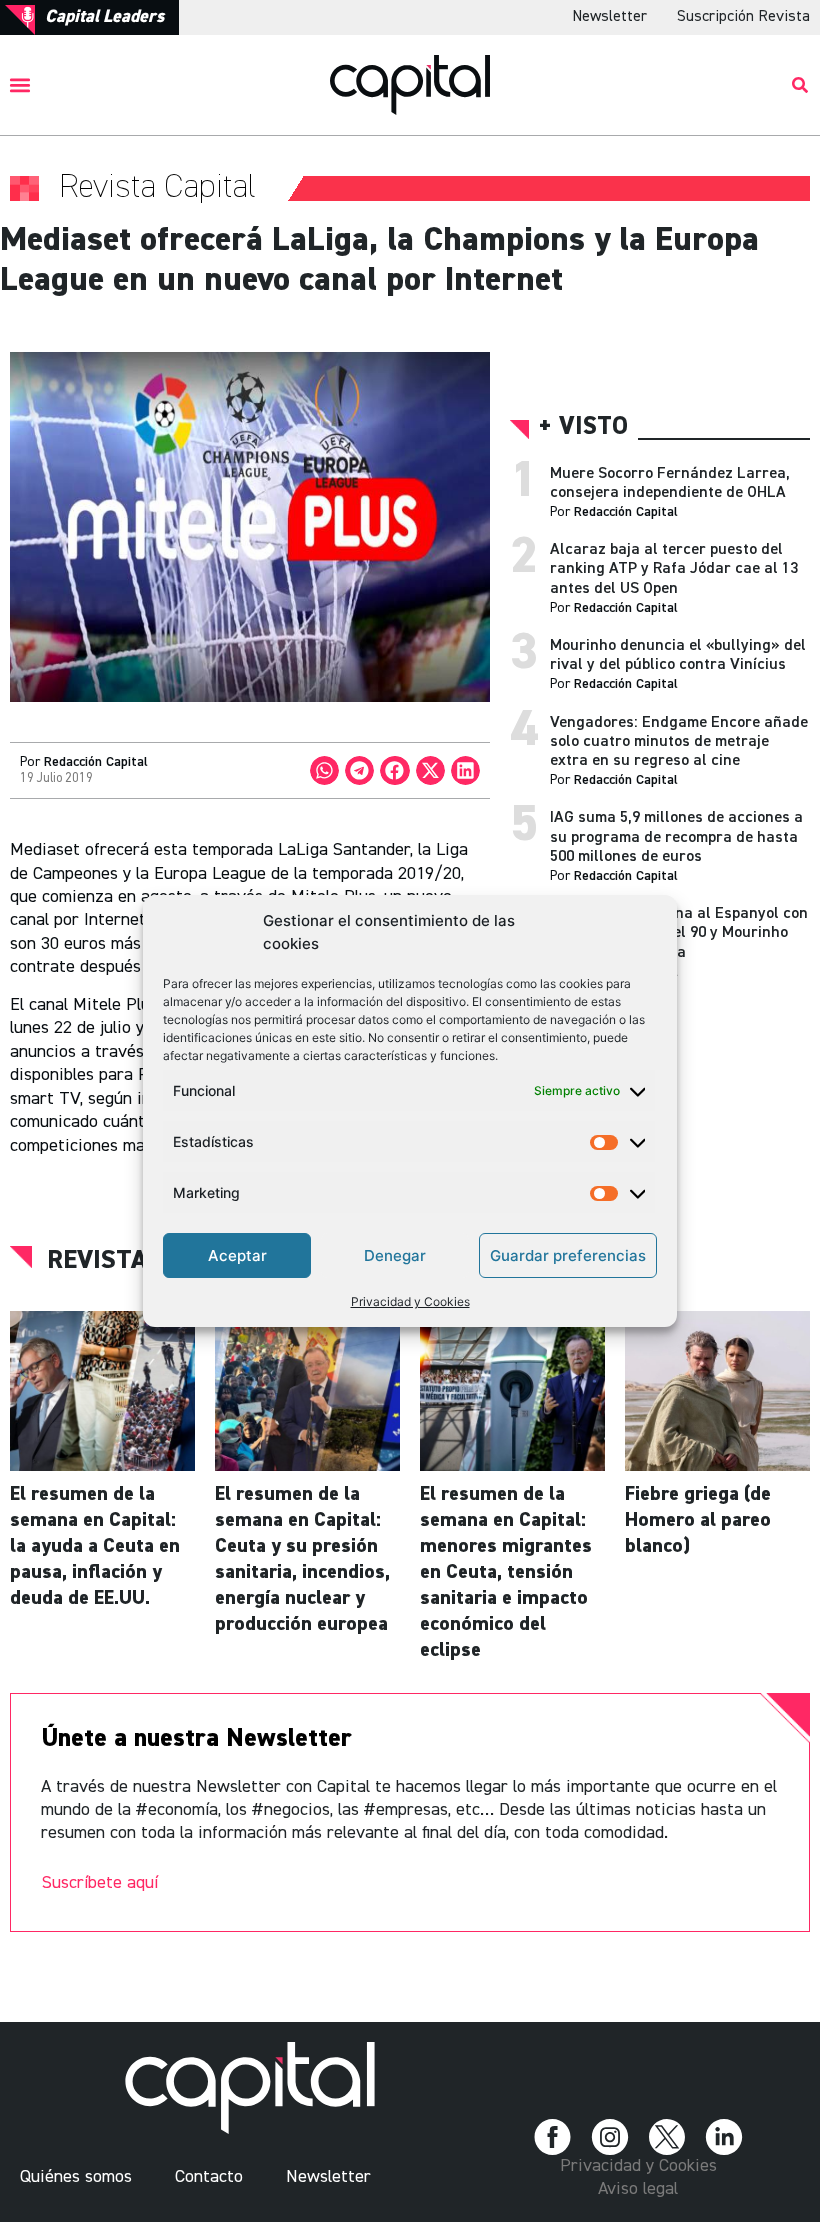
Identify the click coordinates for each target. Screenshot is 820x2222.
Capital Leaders (104, 17)
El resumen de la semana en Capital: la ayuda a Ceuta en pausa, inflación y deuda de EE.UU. (95, 1546)
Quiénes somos (76, 2177)
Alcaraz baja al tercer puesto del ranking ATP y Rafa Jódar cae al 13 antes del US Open (674, 569)
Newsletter (609, 17)
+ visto (583, 427)
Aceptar (237, 1255)
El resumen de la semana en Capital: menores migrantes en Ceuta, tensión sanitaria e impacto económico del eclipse (506, 1572)
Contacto (209, 2177)
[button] (20, 84)
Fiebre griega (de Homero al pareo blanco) (698, 1520)
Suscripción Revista (743, 17)
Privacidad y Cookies (410, 1301)
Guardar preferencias (568, 1255)
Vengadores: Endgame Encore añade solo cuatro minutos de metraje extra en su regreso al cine (679, 742)
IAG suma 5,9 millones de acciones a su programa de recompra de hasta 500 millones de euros (676, 837)
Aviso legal (638, 2189)
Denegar (395, 1255)
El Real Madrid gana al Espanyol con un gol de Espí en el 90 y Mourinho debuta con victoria (679, 933)
